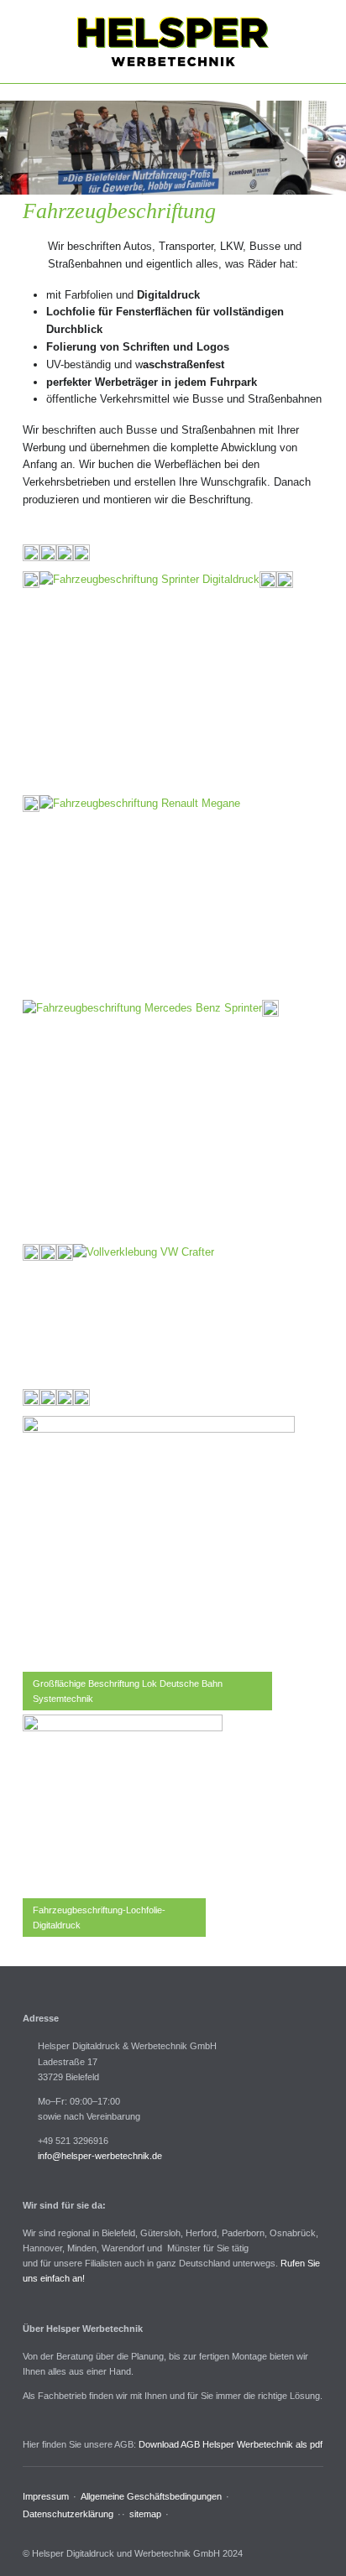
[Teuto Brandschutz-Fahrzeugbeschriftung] (31, 1252)
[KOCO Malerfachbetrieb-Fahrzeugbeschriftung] (285, 580)
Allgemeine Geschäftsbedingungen (151, 2496)
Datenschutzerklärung (68, 2514)
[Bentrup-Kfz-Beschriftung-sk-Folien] (81, 1397)
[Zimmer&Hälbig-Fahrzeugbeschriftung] (65, 1252)
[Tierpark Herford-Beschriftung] (48, 1252)
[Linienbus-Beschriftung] (31, 1397)
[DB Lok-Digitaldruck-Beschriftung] (270, 1008)
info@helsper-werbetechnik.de (100, 2156)
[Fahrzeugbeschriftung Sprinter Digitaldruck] (149, 681)
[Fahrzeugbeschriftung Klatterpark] (144, 1314)
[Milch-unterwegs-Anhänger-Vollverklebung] (48, 1397)
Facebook (29, 2532)
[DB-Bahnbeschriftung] (159, 1552)
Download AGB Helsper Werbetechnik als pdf (231, 2444)
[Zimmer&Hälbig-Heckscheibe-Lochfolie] (81, 553)
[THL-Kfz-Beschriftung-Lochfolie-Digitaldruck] (123, 1814)
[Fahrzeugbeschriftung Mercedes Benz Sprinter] (142, 1119)
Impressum (46, 2496)
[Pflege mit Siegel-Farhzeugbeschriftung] (31, 804)
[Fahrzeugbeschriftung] (140, 895)
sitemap (145, 2514)
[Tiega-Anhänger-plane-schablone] (48, 553)
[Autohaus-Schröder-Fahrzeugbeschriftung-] (65, 1397)
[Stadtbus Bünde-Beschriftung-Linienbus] (31, 580)
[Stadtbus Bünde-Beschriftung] (31, 553)
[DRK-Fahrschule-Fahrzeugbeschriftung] (65, 553)
